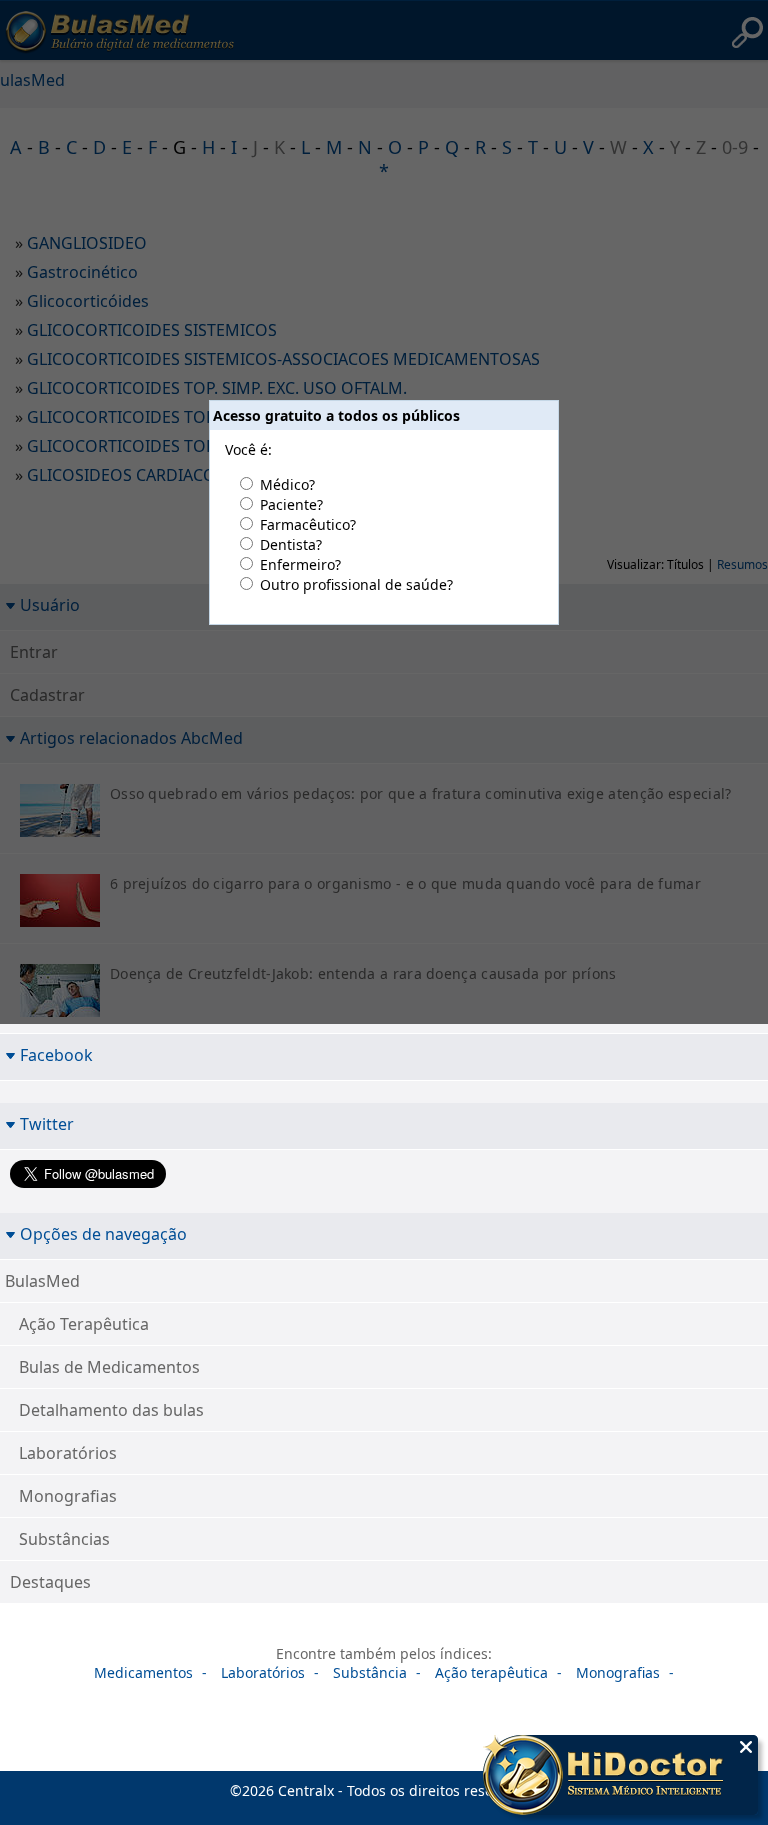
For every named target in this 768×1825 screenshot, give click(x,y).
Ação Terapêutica (84, 1324)
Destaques (50, 1582)
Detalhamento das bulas (111, 1410)
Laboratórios (68, 1453)
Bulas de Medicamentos (109, 1367)
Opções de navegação (103, 1233)
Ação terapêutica (491, 1672)
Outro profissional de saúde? (356, 584)
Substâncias (64, 1539)
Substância (370, 1672)
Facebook (56, 1054)
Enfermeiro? (300, 564)
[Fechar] (746, 1747)
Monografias (68, 1496)
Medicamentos (143, 1672)
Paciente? (291, 504)
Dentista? (291, 544)
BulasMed (42, 1281)
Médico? (287, 484)
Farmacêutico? (308, 524)
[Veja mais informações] (620, 1777)
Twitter (47, 1123)
